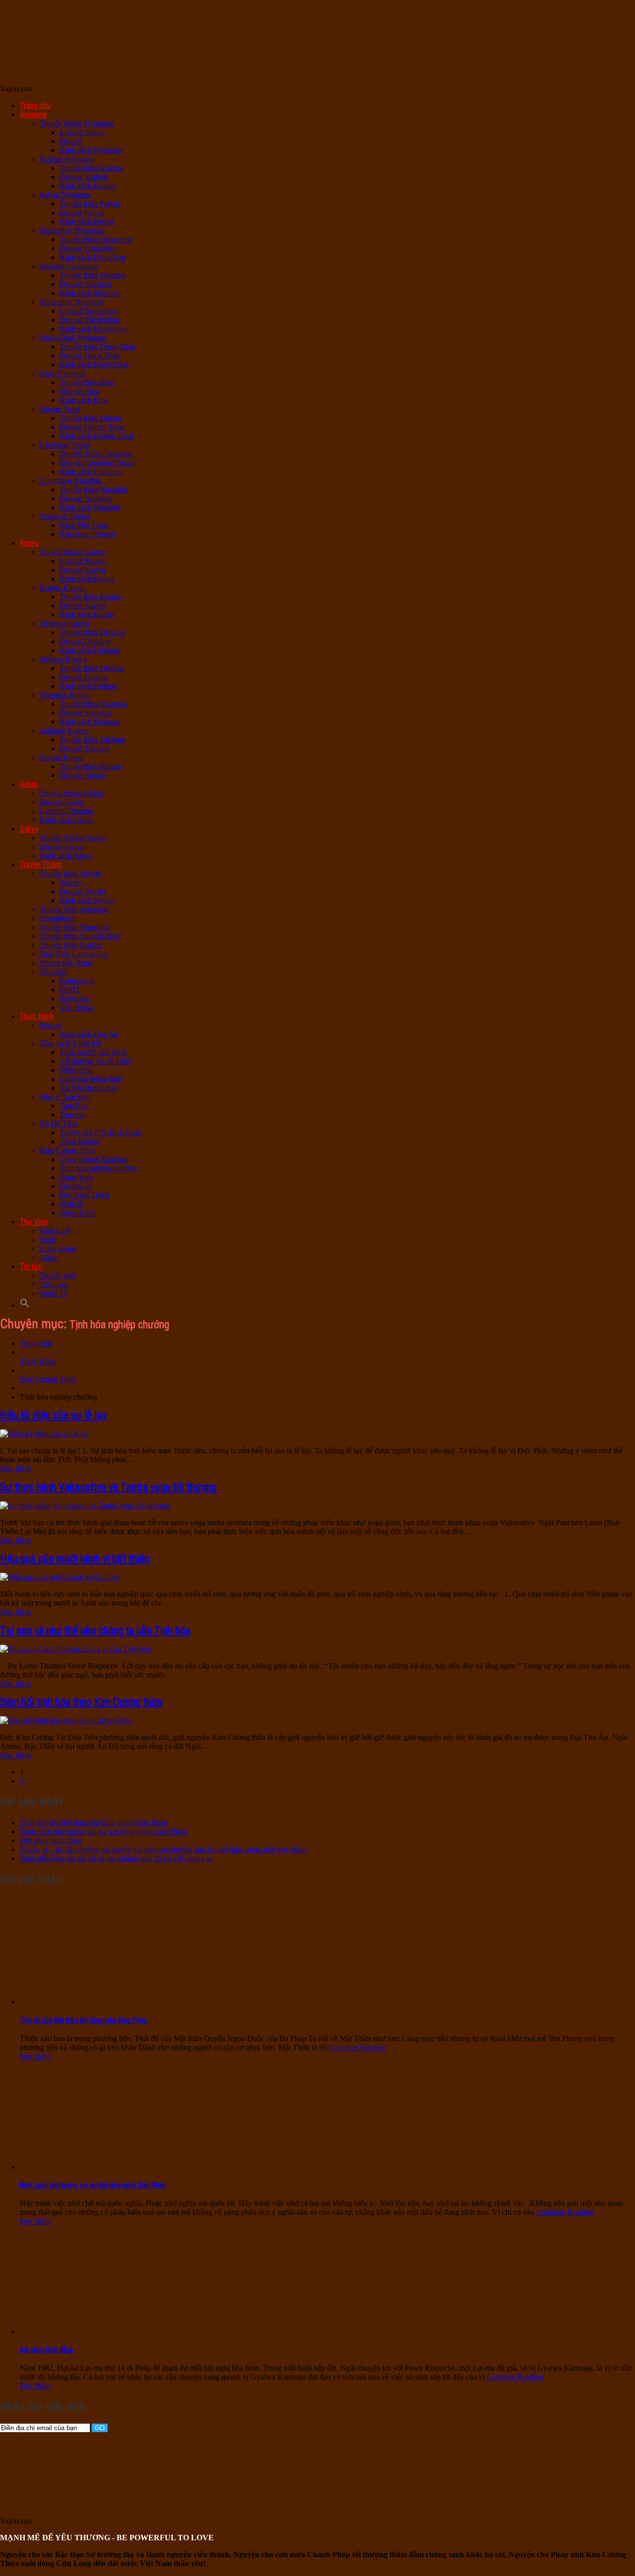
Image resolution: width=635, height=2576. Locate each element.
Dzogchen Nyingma (71, 230)
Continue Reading (357, 2047)
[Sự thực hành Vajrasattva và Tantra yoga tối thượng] (85, 1506)
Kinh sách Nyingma (91, 150)
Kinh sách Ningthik (90, 507)
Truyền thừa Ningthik (94, 489)
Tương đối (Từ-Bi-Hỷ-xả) (100, 1132)
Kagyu (29, 543)
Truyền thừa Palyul (90, 204)
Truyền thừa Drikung (93, 632)
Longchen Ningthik (70, 481)
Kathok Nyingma (67, 159)
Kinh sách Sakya (66, 856)
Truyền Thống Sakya (73, 838)
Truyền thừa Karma (90, 597)
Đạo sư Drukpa (84, 677)
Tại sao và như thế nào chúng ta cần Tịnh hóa (95, 1631)
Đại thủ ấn (76, 1186)
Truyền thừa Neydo (70, 873)
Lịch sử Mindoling (89, 311)
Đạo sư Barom (83, 775)
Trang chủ (35, 105)
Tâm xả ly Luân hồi (71, 1043)
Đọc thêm (15, 1468)
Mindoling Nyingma (72, 302)
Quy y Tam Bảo (65, 1097)
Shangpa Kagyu (65, 695)
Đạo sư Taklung (85, 748)
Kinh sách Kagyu (87, 579)
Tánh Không (80, 1141)
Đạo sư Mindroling (90, 320)
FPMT (70, 990)
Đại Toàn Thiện (84, 1195)
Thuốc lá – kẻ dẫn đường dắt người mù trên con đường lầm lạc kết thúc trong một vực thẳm (163, 1849)
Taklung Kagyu (64, 731)
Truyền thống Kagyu (72, 552)
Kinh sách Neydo (87, 900)
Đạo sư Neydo (83, 891)
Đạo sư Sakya (62, 847)
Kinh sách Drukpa (88, 686)
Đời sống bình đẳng (51, 1840)
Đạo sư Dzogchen (88, 248)
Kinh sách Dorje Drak (94, 364)
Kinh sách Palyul (86, 222)
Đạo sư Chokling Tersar (97, 463)
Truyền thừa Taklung (93, 740)
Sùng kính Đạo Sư (89, 1034)
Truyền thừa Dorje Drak (97, 347)
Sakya (29, 829)
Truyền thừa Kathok (91, 168)
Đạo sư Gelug (62, 802)
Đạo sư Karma (83, 606)
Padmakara (77, 981)
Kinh (48, 1240)
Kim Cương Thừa (68, 1150)
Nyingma (33, 114)
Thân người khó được (94, 1052)
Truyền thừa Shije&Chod (79, 936)
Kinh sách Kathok (88, 186)
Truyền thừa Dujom (91, 418)
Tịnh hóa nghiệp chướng (98, 1168)
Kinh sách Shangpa (90, 722)
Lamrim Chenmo (66, 811)
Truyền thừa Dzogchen (96, 239)
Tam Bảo (74, 1106)
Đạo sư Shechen (85, 284)
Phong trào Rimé (66, 963)
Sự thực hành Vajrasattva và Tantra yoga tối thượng (108, 1487)
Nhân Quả (76, 1070)
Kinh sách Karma (87, 614)
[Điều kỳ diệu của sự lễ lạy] (45, 1434)
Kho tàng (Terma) (88, 534)
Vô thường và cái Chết (95, 1061)
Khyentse (74, 998)
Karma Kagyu (62, 588)
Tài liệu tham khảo (89, 1088)
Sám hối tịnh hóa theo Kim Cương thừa (81, 1702)
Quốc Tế (54, 1293)
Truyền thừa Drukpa (92, 668)
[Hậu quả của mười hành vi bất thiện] (60, 1577)
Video (49, 1257)
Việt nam (54, 1284)
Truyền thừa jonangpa (74, 909)
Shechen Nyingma (69, 266)
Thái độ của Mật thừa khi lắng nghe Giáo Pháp (94, 1823)
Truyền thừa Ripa (87, 382)
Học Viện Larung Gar (74, 954)
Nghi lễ (71, 1204)
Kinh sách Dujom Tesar (97, 436)
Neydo (70, 882)
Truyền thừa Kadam (71, 945)
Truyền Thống (41, 865)
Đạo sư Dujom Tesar (92, 427)
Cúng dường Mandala (94, 1159)
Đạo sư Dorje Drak (90, 355)
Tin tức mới (58, 1275)
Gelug (29, 784)
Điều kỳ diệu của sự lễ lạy (53, 1415)
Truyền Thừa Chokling (96, 454)
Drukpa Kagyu (63, 659)
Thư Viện (34, 1222)
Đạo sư (71, 141)
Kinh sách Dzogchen (93, 257)
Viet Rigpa (76, 1007)
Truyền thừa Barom (90, 766)
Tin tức (31, 1266)
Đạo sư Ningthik (86, 498)
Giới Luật (55, 1231)
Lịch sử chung (82, 132)
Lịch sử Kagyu (83, 561)
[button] (25, 1305)
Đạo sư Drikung (85, 641)
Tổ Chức (54, 972)
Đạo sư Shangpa (86, 713)
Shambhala (57, 918)
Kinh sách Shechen (90, 293)
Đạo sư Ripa (79, 391)
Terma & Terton (65, 516)
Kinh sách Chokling (91, 472)
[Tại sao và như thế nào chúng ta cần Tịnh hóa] (76, 1649)
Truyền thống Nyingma (76, 123)
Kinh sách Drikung (90, 650)
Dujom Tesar (60, 409)
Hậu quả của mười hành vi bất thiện (75, 1559)
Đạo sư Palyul (82, 213)
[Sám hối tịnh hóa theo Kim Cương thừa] (66, 1720)
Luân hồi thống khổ (91, 1079)
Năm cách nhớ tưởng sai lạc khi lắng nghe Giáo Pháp (103, 1832)
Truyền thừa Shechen (93, 275)
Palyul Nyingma (65, 195)
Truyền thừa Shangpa (93, 704)
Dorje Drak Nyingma (73, 338)
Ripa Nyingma (63, 373)
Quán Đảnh (78, 1213)
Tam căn (73, 1115)
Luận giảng (58, 1249)
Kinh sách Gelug (66, 820)
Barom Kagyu (62, 757)
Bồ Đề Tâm (58, 1124)
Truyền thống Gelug (71, 793)
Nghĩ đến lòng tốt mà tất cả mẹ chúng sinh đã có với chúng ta (116, 1858)
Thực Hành (37, 1016)
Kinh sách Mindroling (94, 329)
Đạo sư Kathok (84, 177)
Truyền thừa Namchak (75, 927)
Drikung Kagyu (64, 623)
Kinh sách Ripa (84, 400)
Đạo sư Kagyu (83, 570)
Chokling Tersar (65, 445)
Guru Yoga (77, 1177)
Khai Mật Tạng (84, 525)
